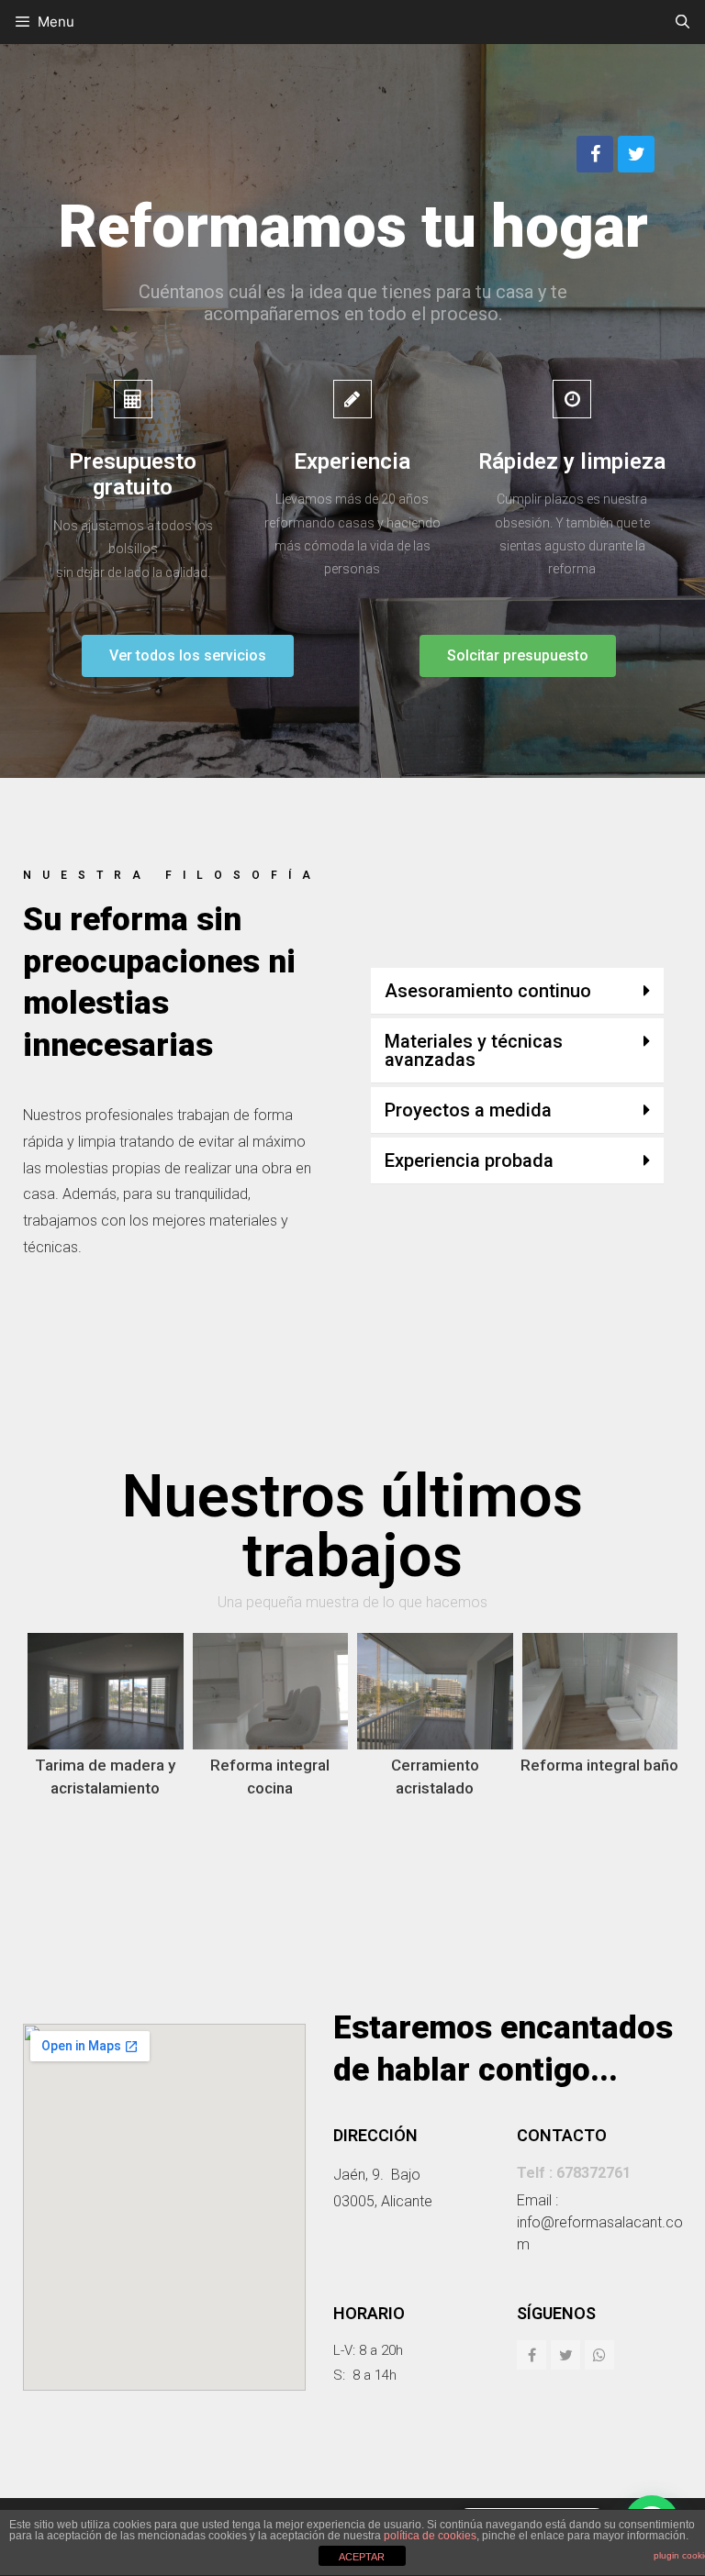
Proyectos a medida (468, 1110)
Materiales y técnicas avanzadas (474, 1050)
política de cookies (430, 2536)
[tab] (517, 991)
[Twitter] (636, 154)
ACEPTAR (362, 2557)
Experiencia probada (469, 1160)
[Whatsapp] (599, 2355)
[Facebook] (595, 154)
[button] (188, 656)
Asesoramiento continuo (488, 991)
